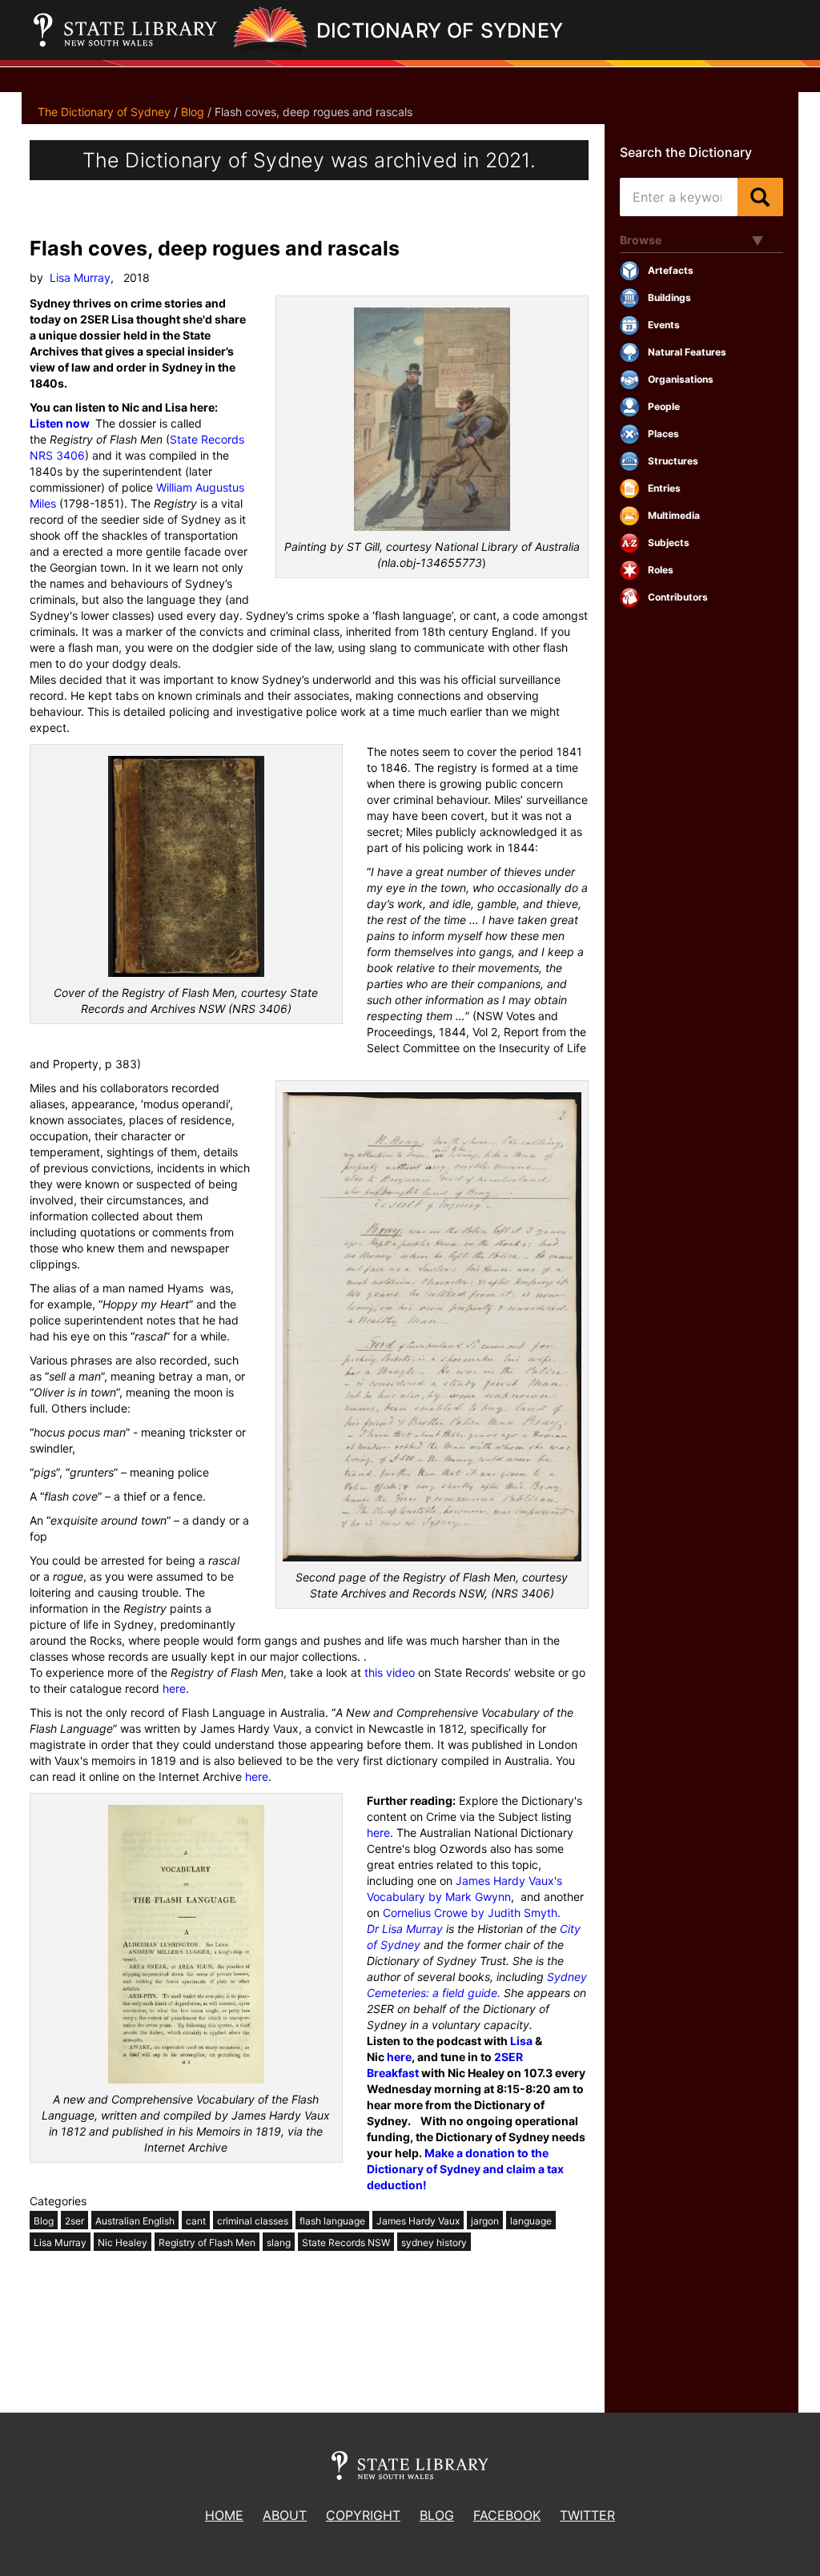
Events (664, 325)
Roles (661, 570)
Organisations (681, 379)
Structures (673, 461)
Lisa (521, 2041)
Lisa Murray (80, 277)
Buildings (669, 297)
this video (390, 1672)
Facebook (507, 2515)
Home (224, 2515)
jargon (485, 2221)
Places (663, 434)
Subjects (669, 543)
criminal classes (253, 2221)
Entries (664, 488)
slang (279, 2242)
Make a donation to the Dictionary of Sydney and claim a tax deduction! (465, 2169)
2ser (74, 2221)
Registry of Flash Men (207, 2242)
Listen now (60, 423)
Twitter (587, 2515)
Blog (193, 112)
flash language (332, 2221)
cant (196, 2221)
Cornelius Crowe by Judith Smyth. (472, 1913)
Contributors (678, 597)
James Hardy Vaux (418, 2221)
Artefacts (671, 270)
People (664, 406)
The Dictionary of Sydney (104, 112)
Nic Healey (123, 2242)
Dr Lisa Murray (405, 1929)
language (531, 2221)
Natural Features (687, 352)
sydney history (434, 2242)
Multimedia (674, 515)
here (174, 1688)
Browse (641, 240)
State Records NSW (346, 2242)
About (285, 2515)
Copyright (363, 2515)
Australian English (135, 2221)
